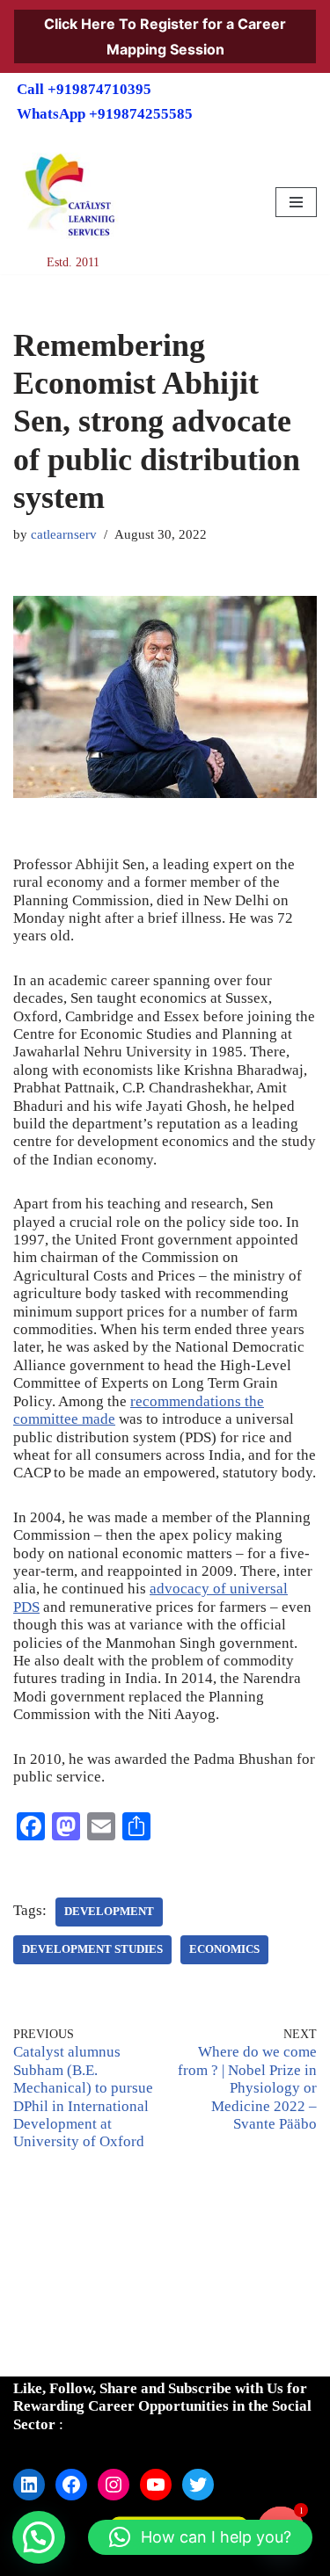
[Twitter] (198, 2485)
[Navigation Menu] (296, 202)
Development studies (92, 1949)
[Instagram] (114, 2485)
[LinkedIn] (29, 2485)
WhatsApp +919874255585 (105, 114)
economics (224, 1949)
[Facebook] (71, 2485)
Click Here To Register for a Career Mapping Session (165, 36)
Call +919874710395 (84, 89)
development (109, 1912)
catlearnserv (64, 534)
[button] (39, 2537)
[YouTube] (156, 2485)
